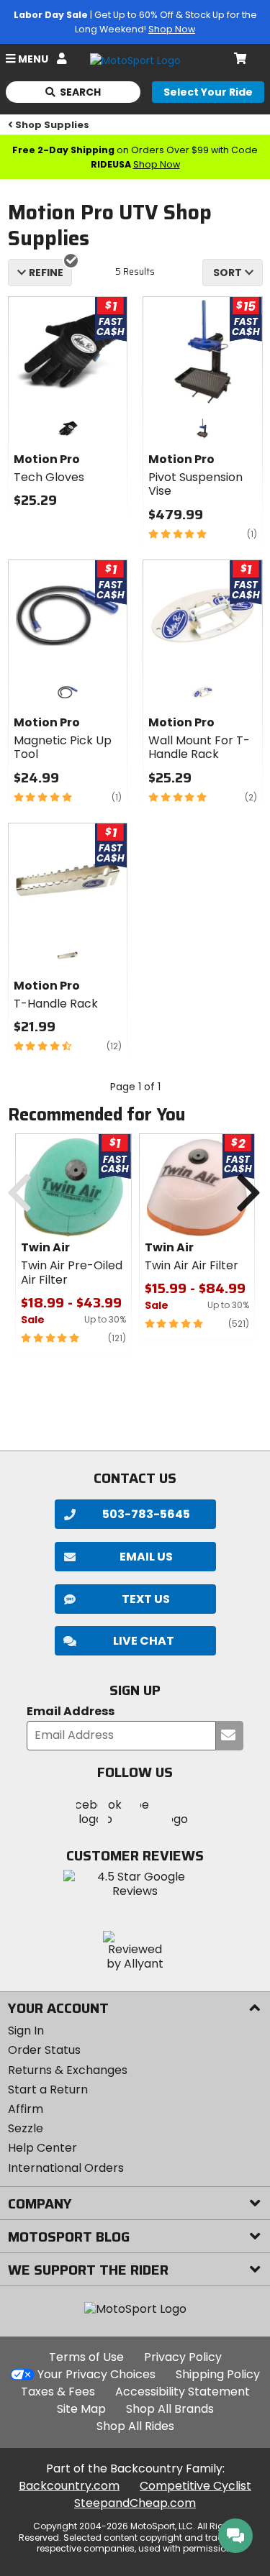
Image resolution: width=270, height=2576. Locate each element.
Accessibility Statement (183, 2392)
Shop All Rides (135, 2426)
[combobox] (233, 273)
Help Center (42, 2148)
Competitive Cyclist (195, 2486)
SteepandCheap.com (135, 2503)
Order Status (44, 2050)
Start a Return (48, 2089)
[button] (135, 1641)
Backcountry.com (69, 2486)
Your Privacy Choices (96, 2374)
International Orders (66, 2168)
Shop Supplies (52, 125)
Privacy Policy (183, 2357)
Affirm (26, 2109)
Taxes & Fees (58, 2392)
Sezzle (26, 2128)
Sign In (26, 2031)
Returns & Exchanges (68, 2070)
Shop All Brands (170, 2409)
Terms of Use (86, 2357)
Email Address (71, 1712)
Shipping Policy (218, 2374)
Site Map (81, 2409)
